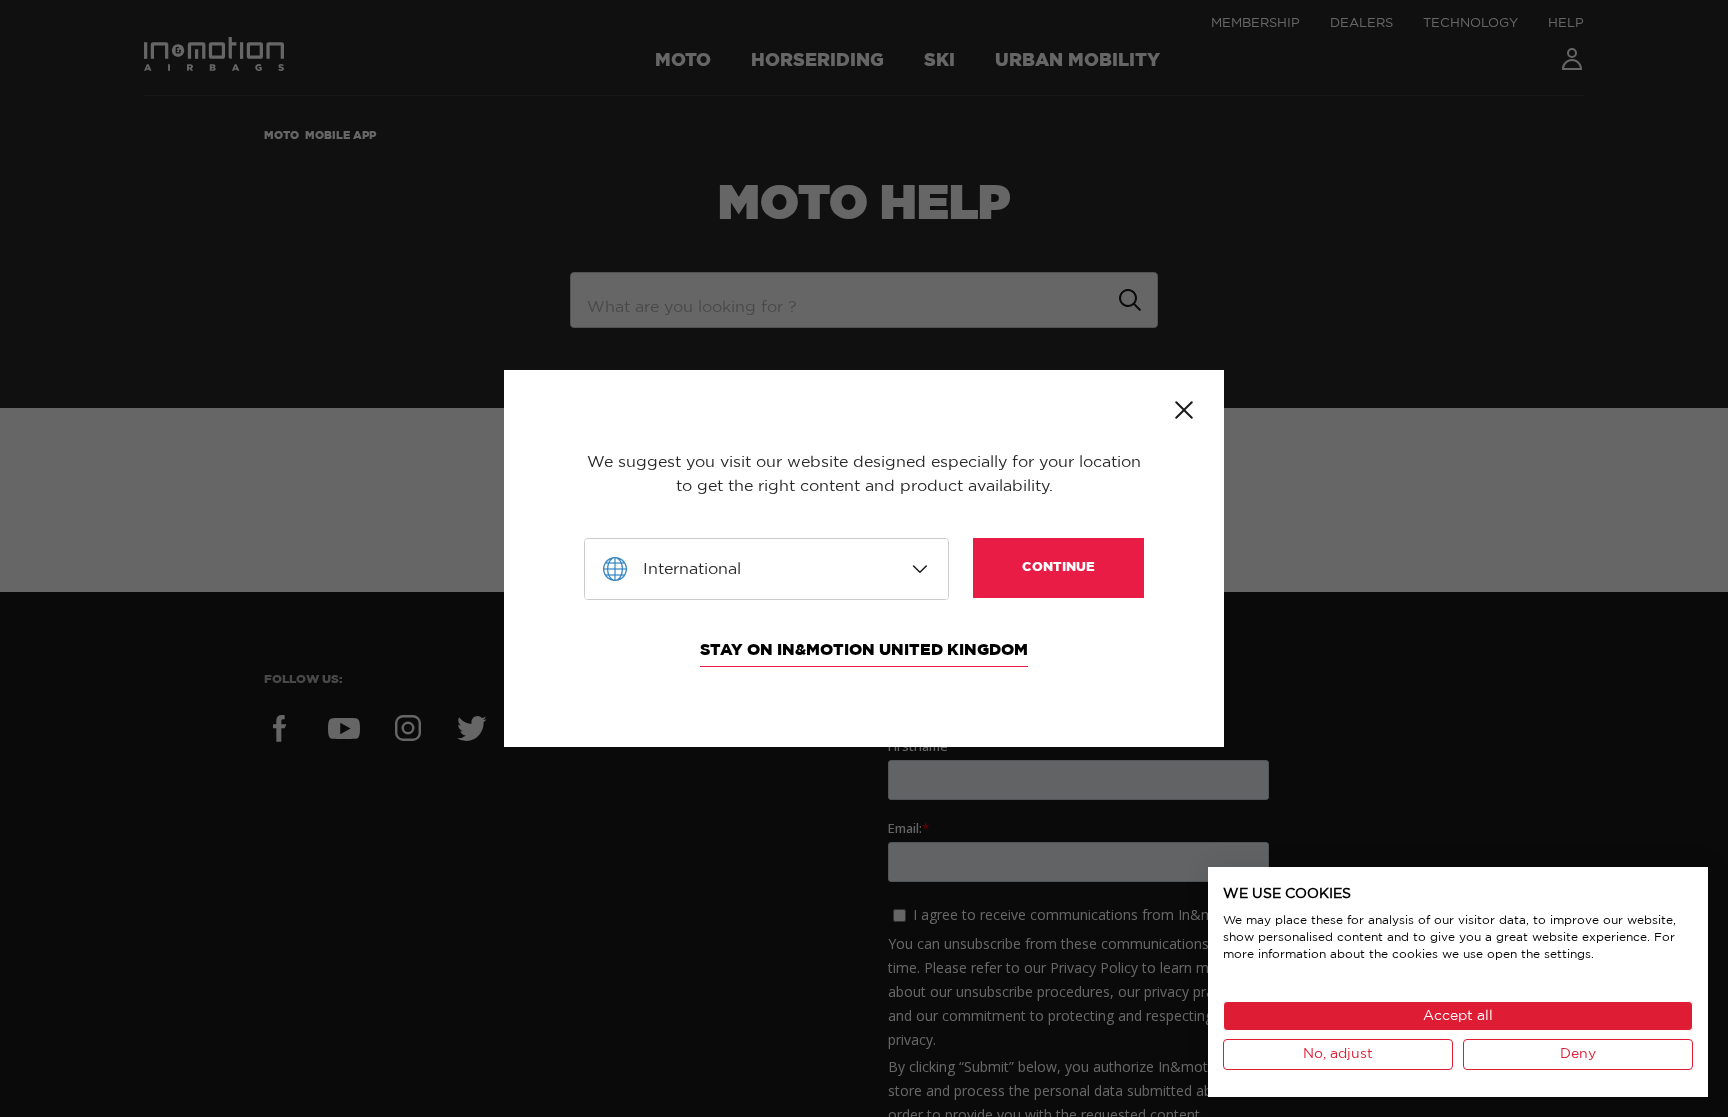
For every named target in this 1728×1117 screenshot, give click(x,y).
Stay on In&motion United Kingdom (864, 650)
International (692, 569)
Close (1184, 410)
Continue (1058, 567)
